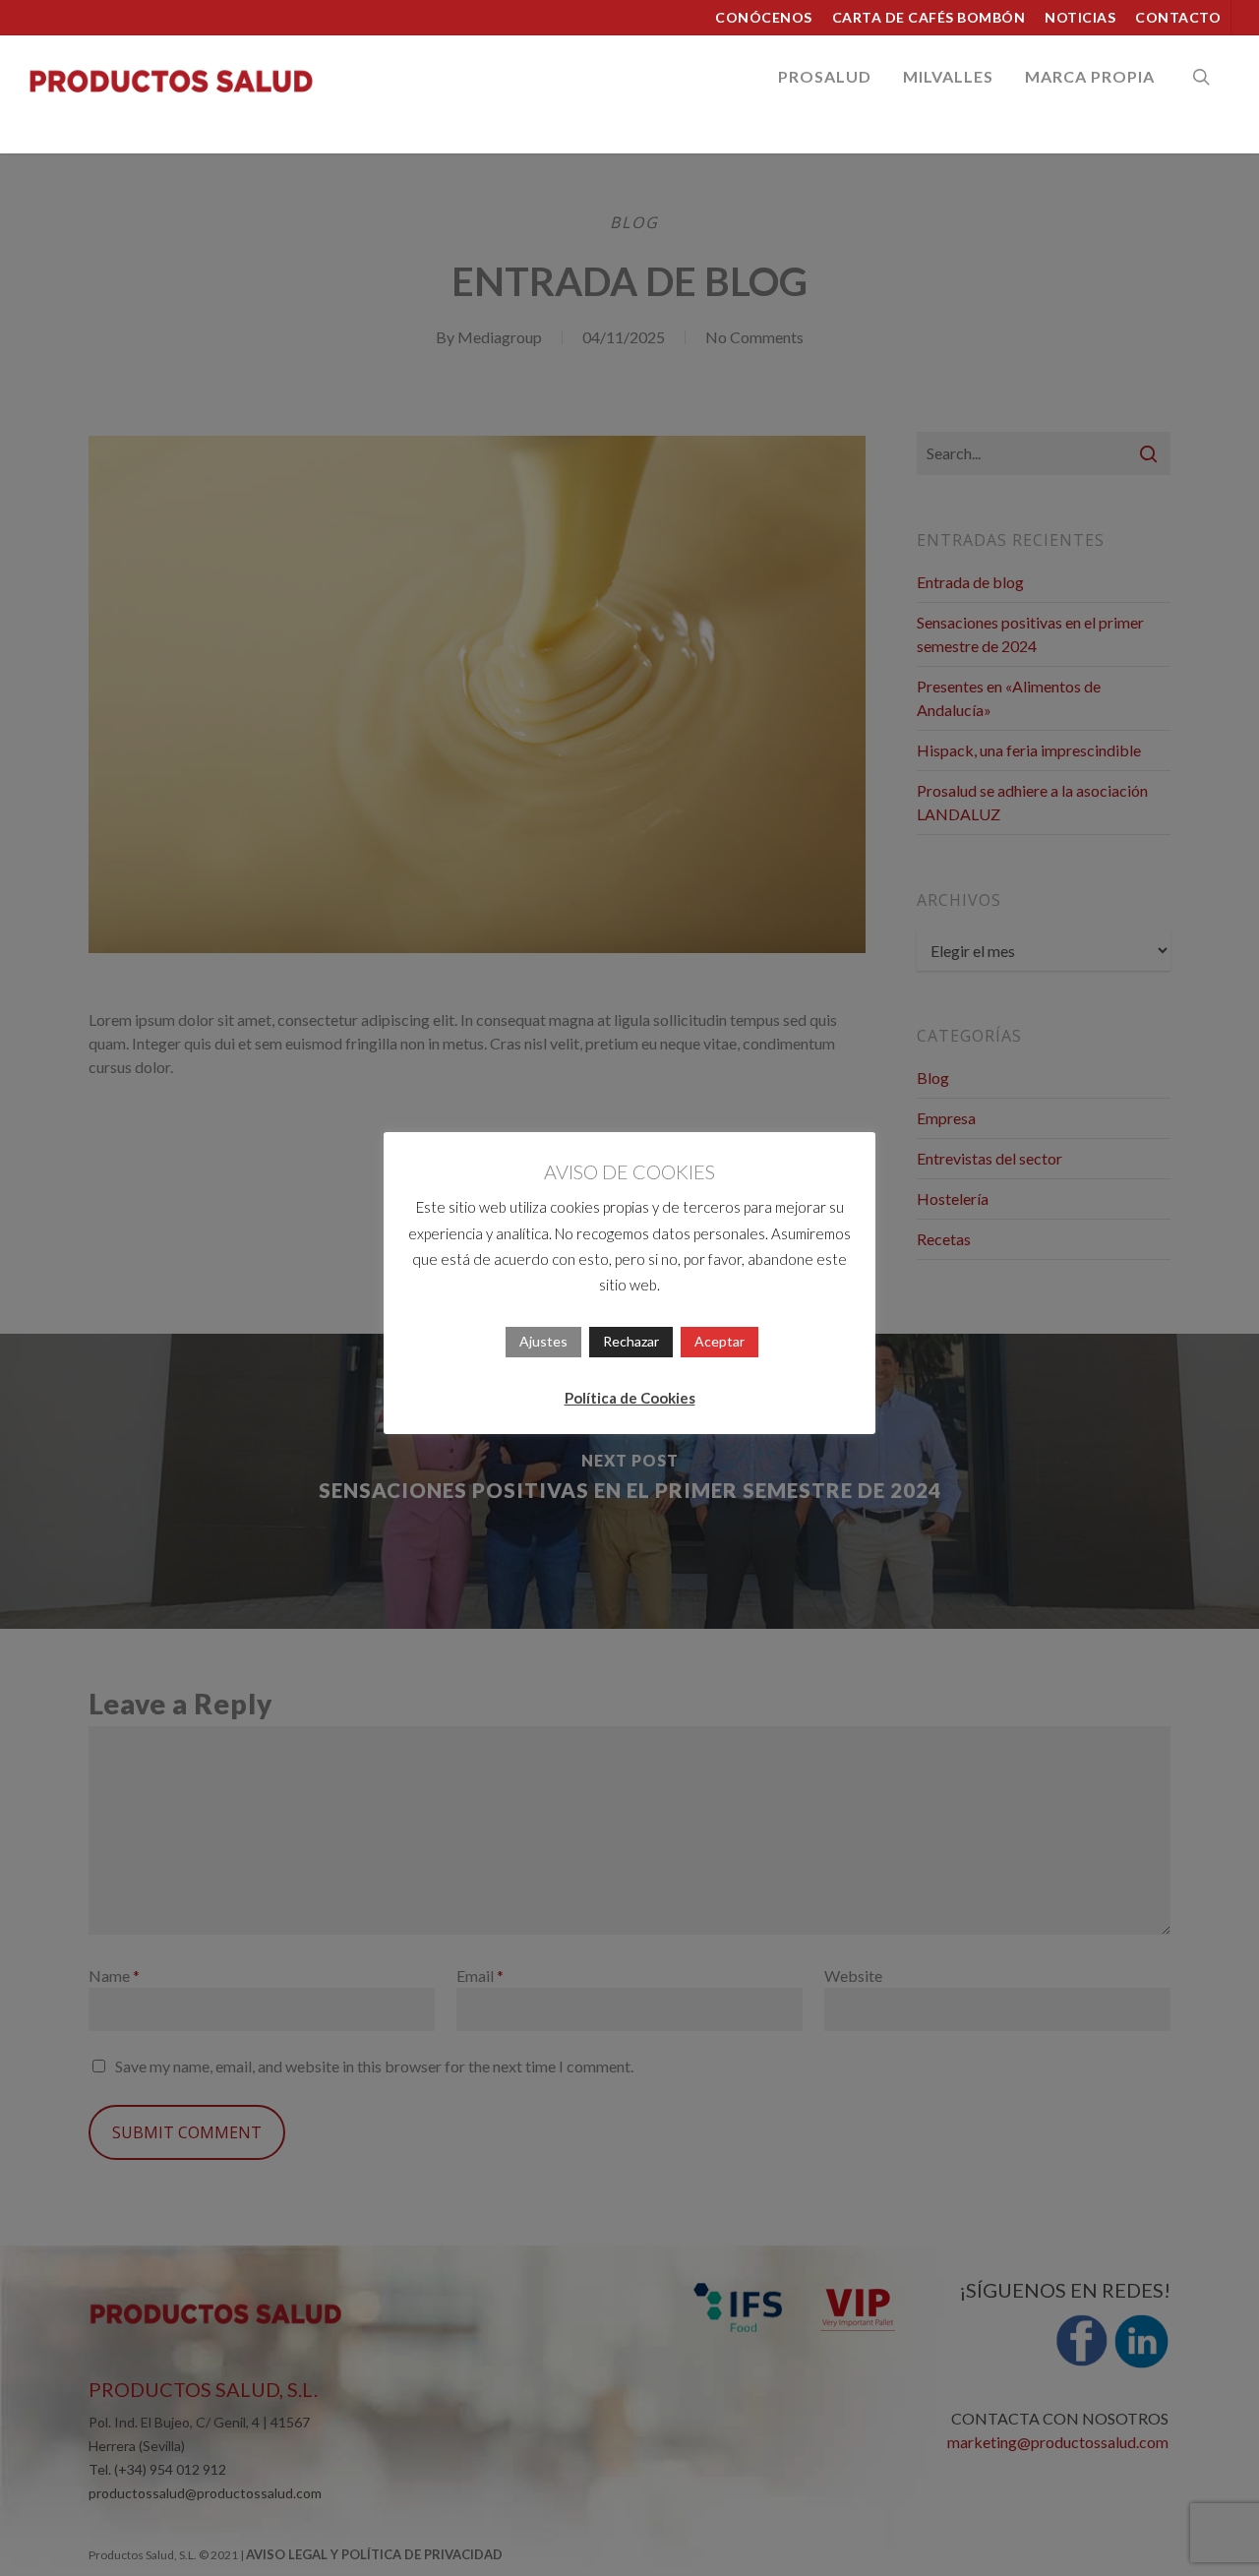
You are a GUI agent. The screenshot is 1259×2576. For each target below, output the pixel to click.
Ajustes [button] (543, 1341)
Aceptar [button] (719, 1341)
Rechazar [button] (631, 1341)
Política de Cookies (630, 1398)
